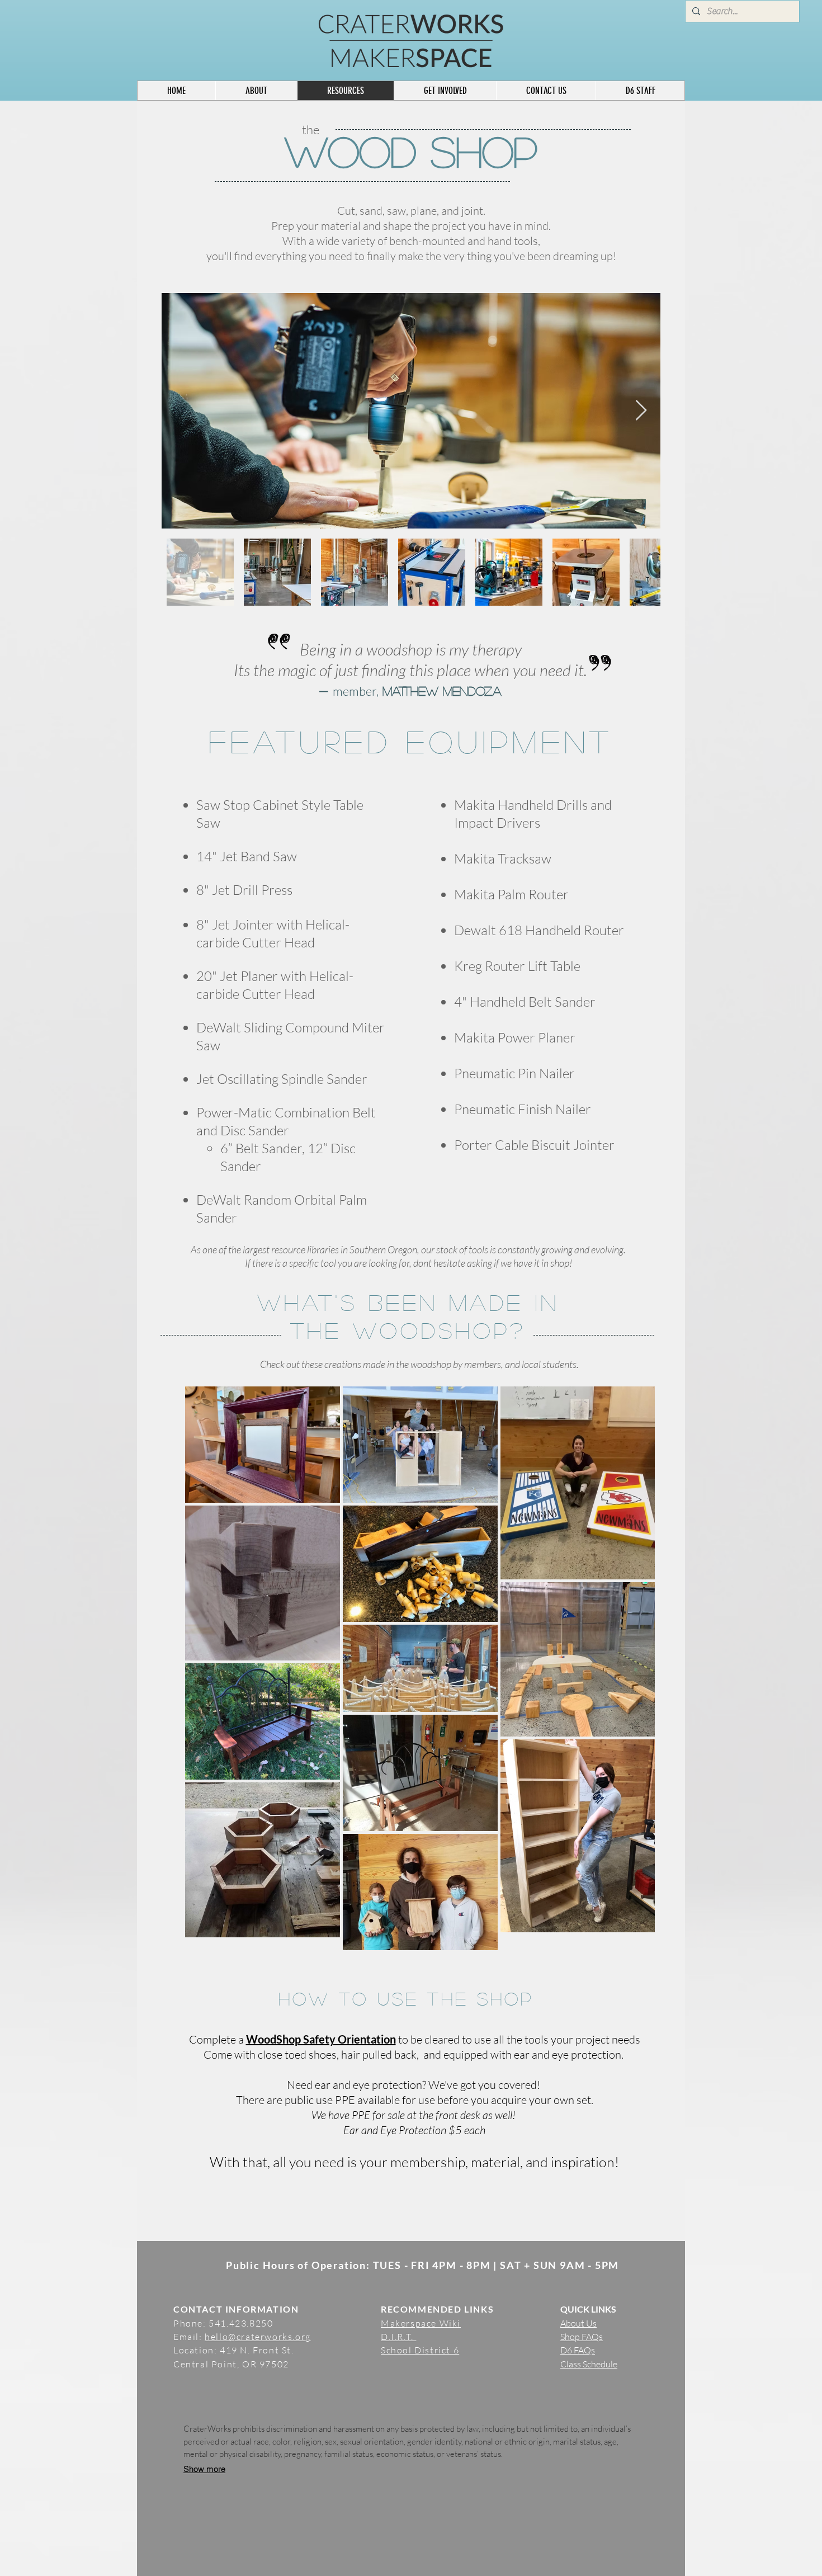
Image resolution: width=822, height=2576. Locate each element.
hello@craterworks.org (258, 2337)
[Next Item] (641, 411)
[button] (640, 91)
